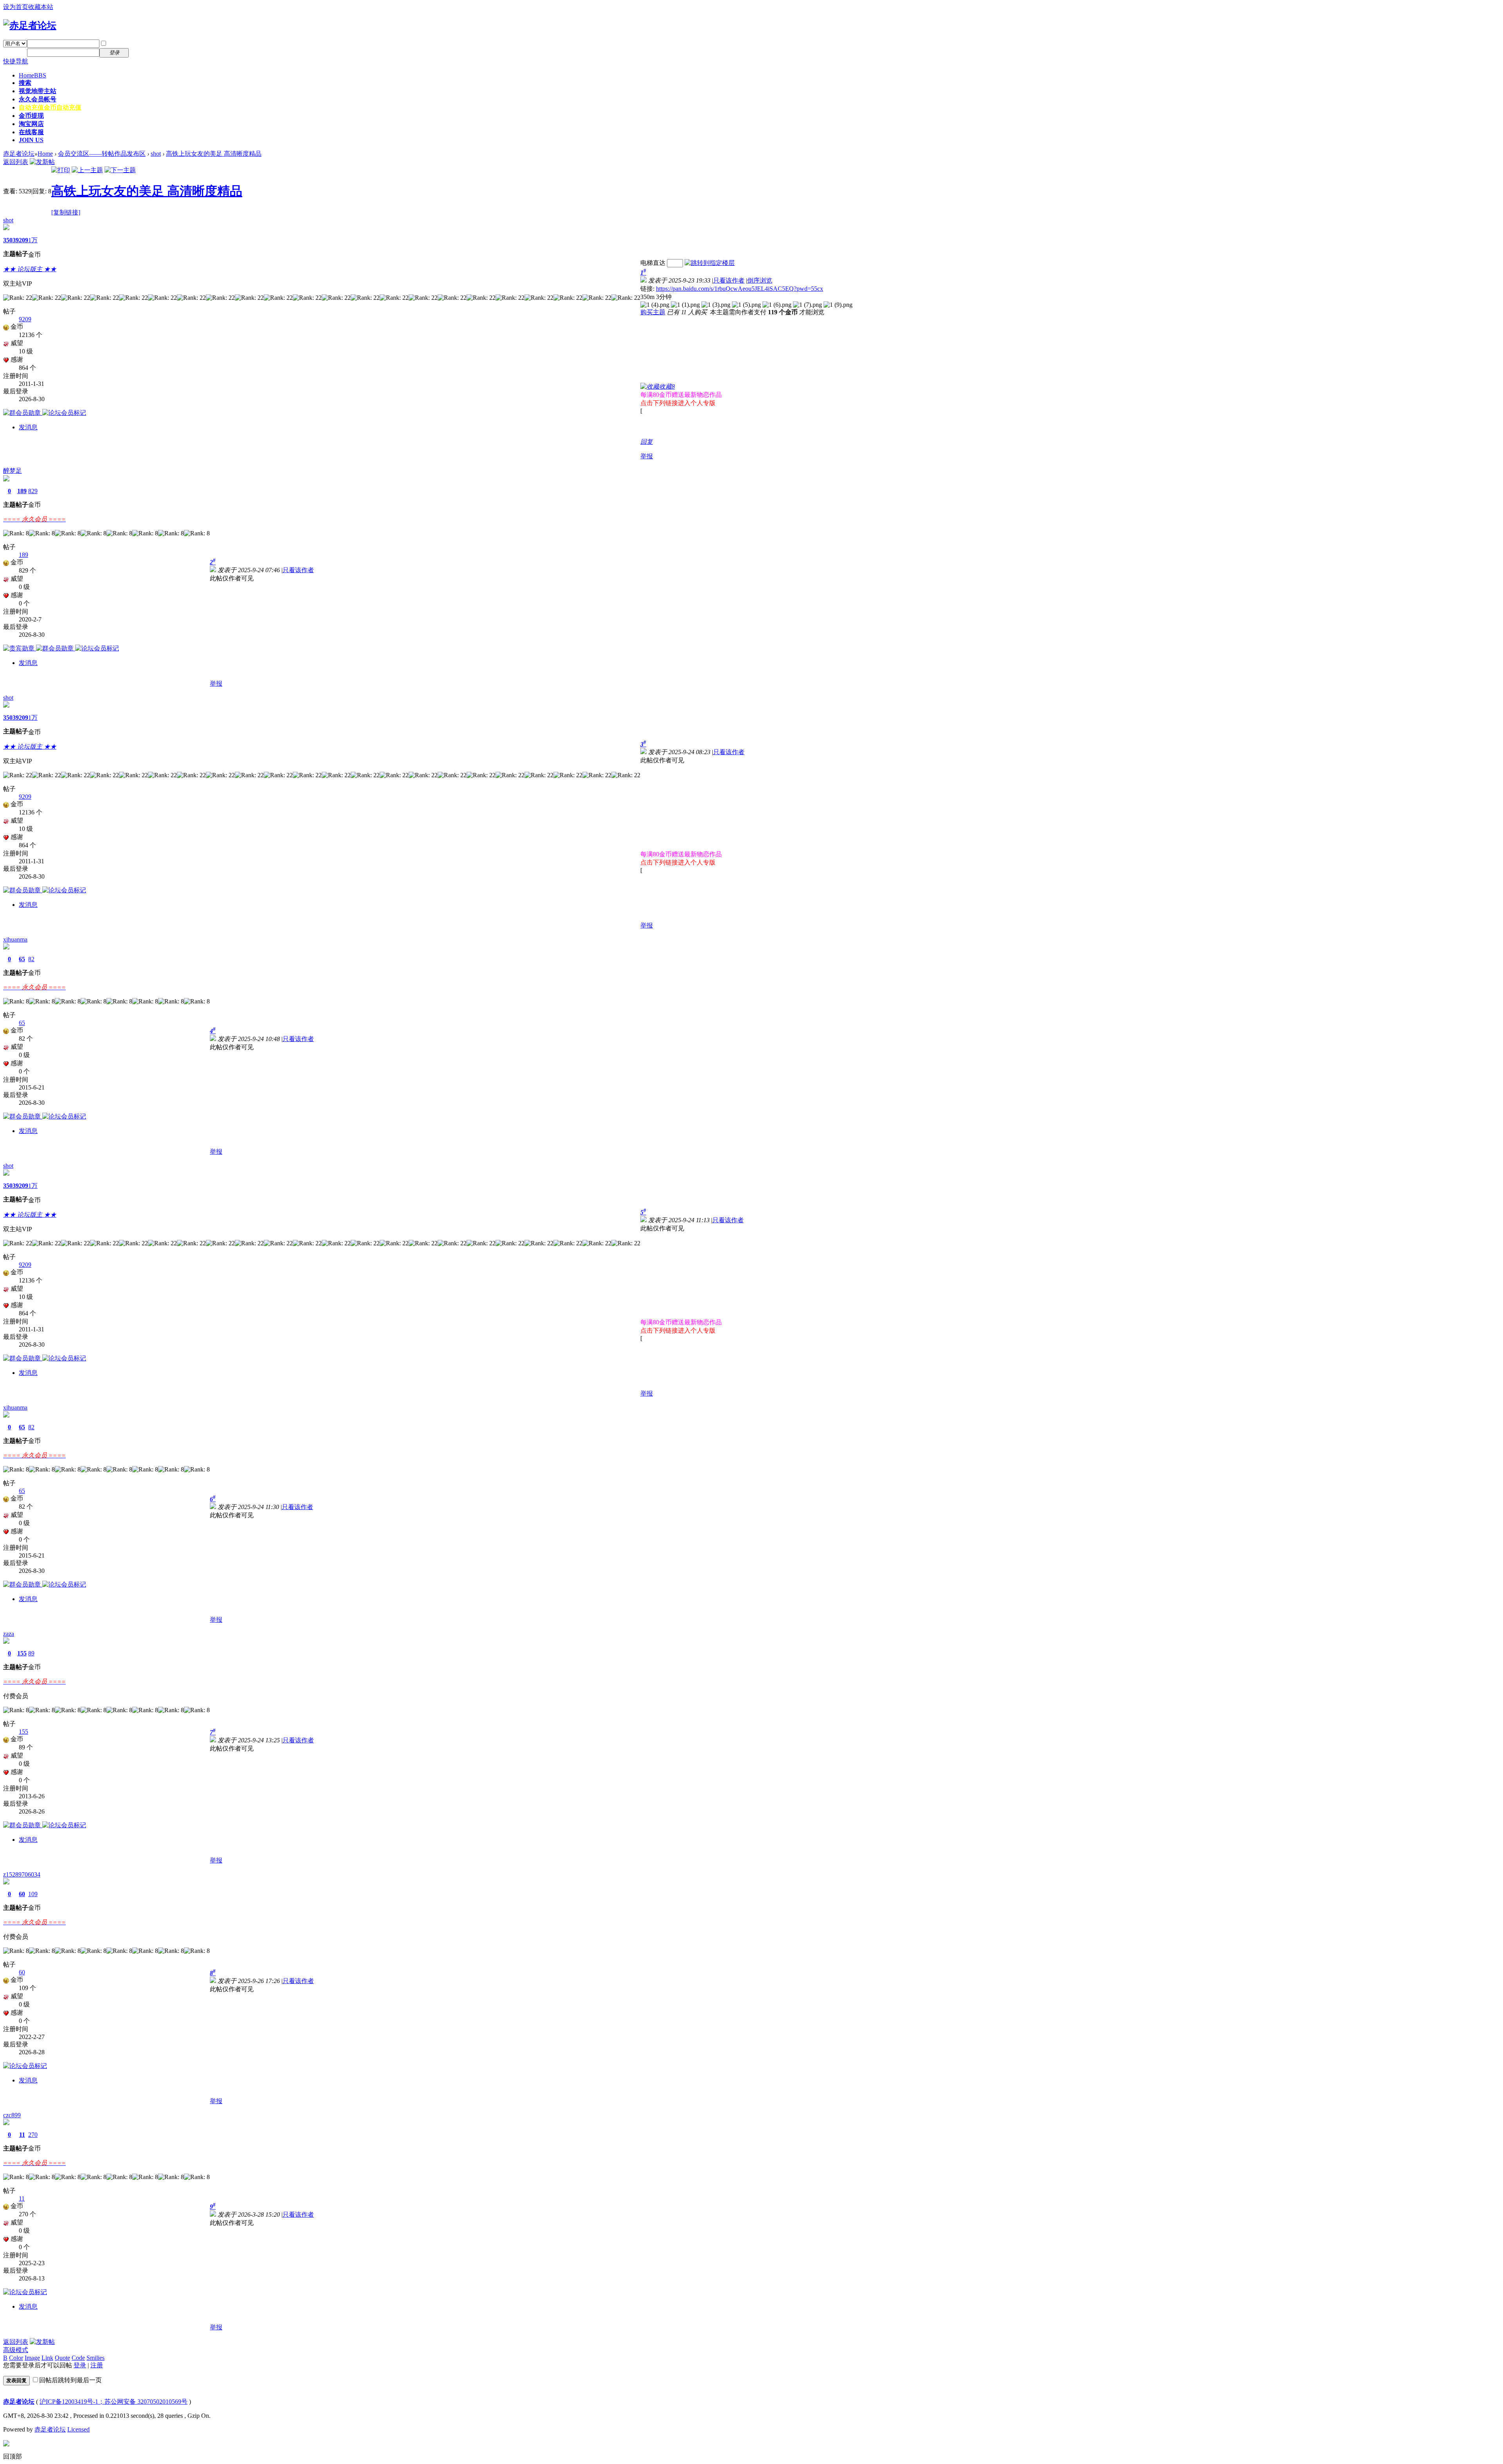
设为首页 (16, 7)
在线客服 (31, 132)
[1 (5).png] (746, 305)
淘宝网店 (31, 124)
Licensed (78, 2429)
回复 (647, 442)
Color (16, 2358)
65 (22, 959)
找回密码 (146, 43)
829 (33, 491)
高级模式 (16, 2350)
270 (33, 2135)
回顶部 (13, 2456)
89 (31, 1653)
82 (31, 959)
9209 (22, 240)
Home (32, 75)
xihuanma (15, 939)
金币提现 (31, 116)
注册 (140, 52)
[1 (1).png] (685, 305)
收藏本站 (41, 7)
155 (22, 1653)
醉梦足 (13, 471)
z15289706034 (22, 1874)
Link (47, 2358)
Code (78, 2358)
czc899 (12, 2115)
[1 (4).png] (655, 305)
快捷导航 (16, 61)
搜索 (25, 83)
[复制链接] (66, 212)
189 (22, 491)
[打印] (61, 170)
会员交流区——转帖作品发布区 (102, 154)
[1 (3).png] (716, 305)
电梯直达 (653, 263)
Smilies (96, 2358)
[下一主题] (120, 170)
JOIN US (31, 140)
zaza (9, 1634)
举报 (647, 456)
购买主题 (653, 312)
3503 (9, 240)
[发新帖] (42, 162)
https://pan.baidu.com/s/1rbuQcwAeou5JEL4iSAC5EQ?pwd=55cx (740, 289)
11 (22, 2135)
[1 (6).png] (777, 305)
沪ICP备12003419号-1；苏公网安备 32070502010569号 (114, 2402)
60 (22, 1894)
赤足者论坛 (19, 154)
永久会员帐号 (38, 99)
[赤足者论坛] (30, 25)
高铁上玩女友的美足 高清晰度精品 (214, 154)
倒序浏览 (760, 280)
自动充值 (50, 107)
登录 (80, 2365)
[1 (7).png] (807, 305)
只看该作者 (729, 280)
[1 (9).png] (838, 305)
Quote (62, 2358)
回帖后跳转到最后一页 (70, 2380)
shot (156, 154)
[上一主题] (87, 170)
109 (33, 1894)
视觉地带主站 (38, 91)
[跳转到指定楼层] (710, 263)
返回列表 (16, 162)
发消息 (28, 427)
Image (32, 2358)
